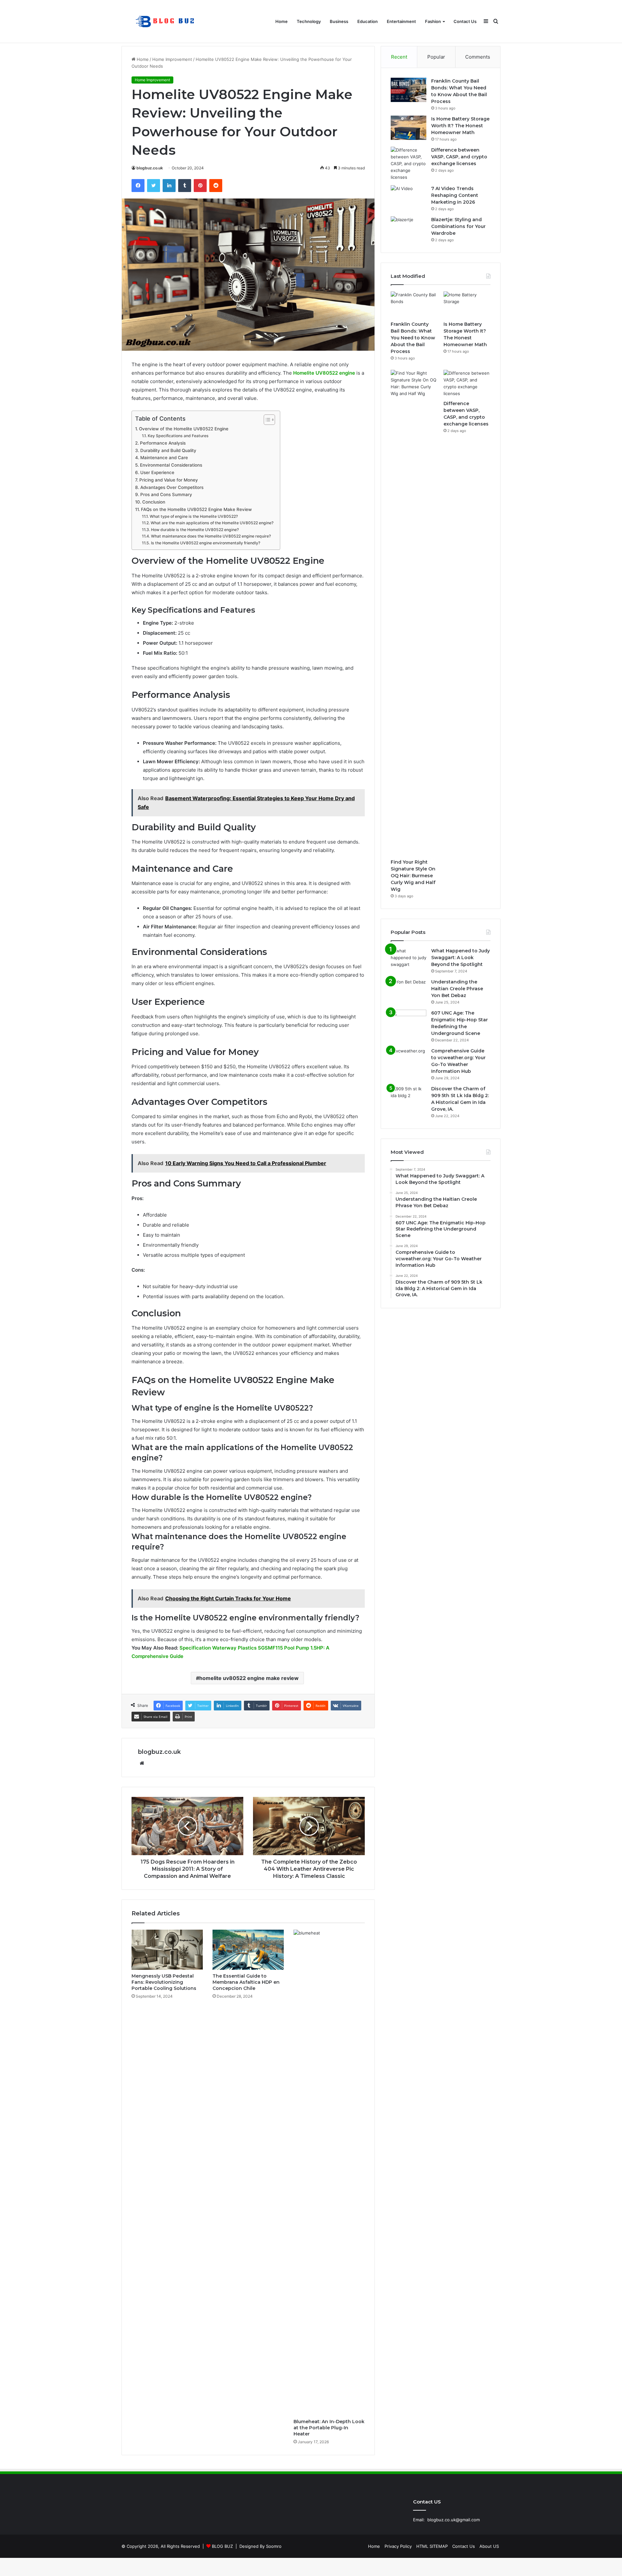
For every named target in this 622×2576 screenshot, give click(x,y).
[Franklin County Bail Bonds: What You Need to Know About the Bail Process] (409, 90)
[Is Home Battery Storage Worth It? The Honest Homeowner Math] (409, 128)
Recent (399, 57)
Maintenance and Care (164, 458)
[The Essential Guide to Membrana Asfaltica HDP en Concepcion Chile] (248, 1950)
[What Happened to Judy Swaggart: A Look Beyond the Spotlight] (409, 960)
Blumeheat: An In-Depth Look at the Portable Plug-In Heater (329, 2428)
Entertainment (401, 21)
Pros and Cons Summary (166, 494)
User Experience (157, 472)
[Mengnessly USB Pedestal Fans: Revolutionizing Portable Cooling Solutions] (167, 1950)
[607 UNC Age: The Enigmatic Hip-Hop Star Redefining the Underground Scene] (409, 1022)
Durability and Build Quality (168, 450)
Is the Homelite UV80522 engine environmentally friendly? (205, 543)
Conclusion (154, 502)
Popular (436, 57)
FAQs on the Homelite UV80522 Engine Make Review (196, 509)
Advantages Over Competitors (172, 487)
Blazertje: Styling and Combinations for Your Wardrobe (458, 226)
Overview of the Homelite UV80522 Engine (184, 429)
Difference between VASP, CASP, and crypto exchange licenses (459, 157)
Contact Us (465, 21)
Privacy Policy (398, 2546)
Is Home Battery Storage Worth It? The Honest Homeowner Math (460, 126)
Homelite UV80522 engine (324, 373)
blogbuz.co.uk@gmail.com (454, 2520)
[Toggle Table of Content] (266, 420)
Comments (478, 57)
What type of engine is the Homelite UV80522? (194, 516)
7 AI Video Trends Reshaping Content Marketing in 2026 (455, 195)
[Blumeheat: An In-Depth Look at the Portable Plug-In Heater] (329, 2173)
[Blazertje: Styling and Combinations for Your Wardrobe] (409, 228)
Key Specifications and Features (178, 436)
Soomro (274, 2546)
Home (282, 21)
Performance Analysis (163, 443)
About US (489, 2546)
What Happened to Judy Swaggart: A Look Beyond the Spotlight (461, 958)
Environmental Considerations (171, 465)
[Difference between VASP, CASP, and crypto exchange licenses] (409, 164)
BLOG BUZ (222, 2546)
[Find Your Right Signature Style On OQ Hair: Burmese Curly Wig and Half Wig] (414, 613)
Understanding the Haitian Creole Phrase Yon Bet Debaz (457, 989)
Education (368, 21)
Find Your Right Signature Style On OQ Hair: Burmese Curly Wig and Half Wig (413, 876)
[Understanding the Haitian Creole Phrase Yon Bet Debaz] (409, 991)
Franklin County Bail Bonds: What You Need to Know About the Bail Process (413, 338)
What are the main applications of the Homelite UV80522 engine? (212, 523)
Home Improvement (172, 59)
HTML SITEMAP (432, 2546)
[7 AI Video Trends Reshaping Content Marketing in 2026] (409, 197)
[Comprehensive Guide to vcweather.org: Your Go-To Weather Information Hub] (409, 1060)
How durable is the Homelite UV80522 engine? (195, 530)
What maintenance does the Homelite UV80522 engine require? (211, 536)
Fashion (433, 21)
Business (339, 21)
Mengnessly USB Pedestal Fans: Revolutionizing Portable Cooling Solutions (164, 1982)
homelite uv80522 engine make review (249, 1678)
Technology (309, 21)
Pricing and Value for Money (169, 480)
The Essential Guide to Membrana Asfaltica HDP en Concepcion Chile (246, 1982)
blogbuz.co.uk (150, 168)
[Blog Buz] (166, 22)
